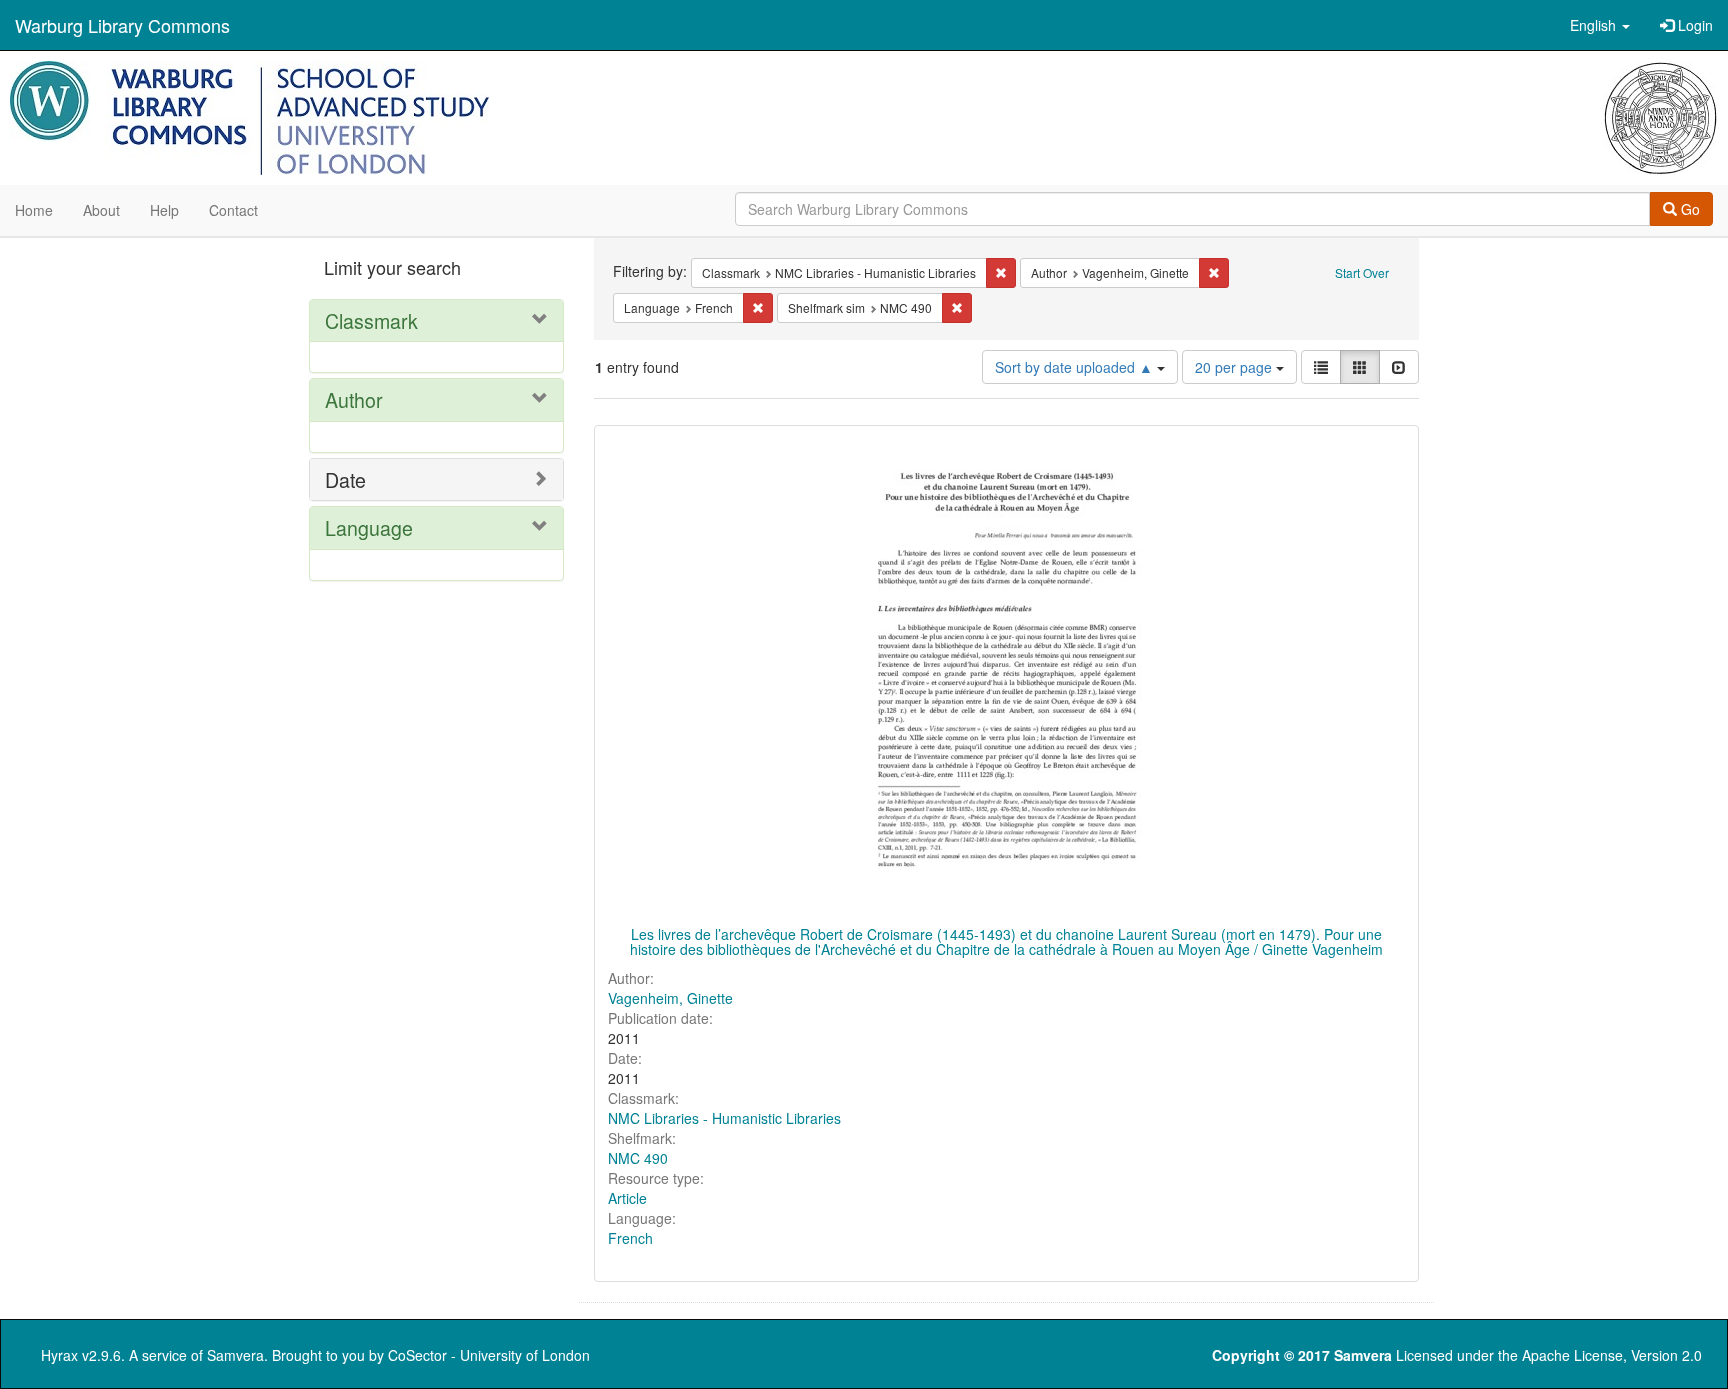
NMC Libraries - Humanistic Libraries (724, 1118)
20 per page (1235, 367)
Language (369, 527)
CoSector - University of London (489, 1355)
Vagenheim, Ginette (670, 998)
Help (164, 210)
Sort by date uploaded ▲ (1076, 367)
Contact (233, 210)
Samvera (235, 1355)
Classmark (371, 320)
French (630, 1238)
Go (1688, 209)
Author (354, 399)
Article (627, 1198)
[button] (1600, 25)
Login (1693, 25)
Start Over (1362, 272)
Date (345, 479)
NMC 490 (638, 1158)
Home (34, 210)
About (101, 210)
